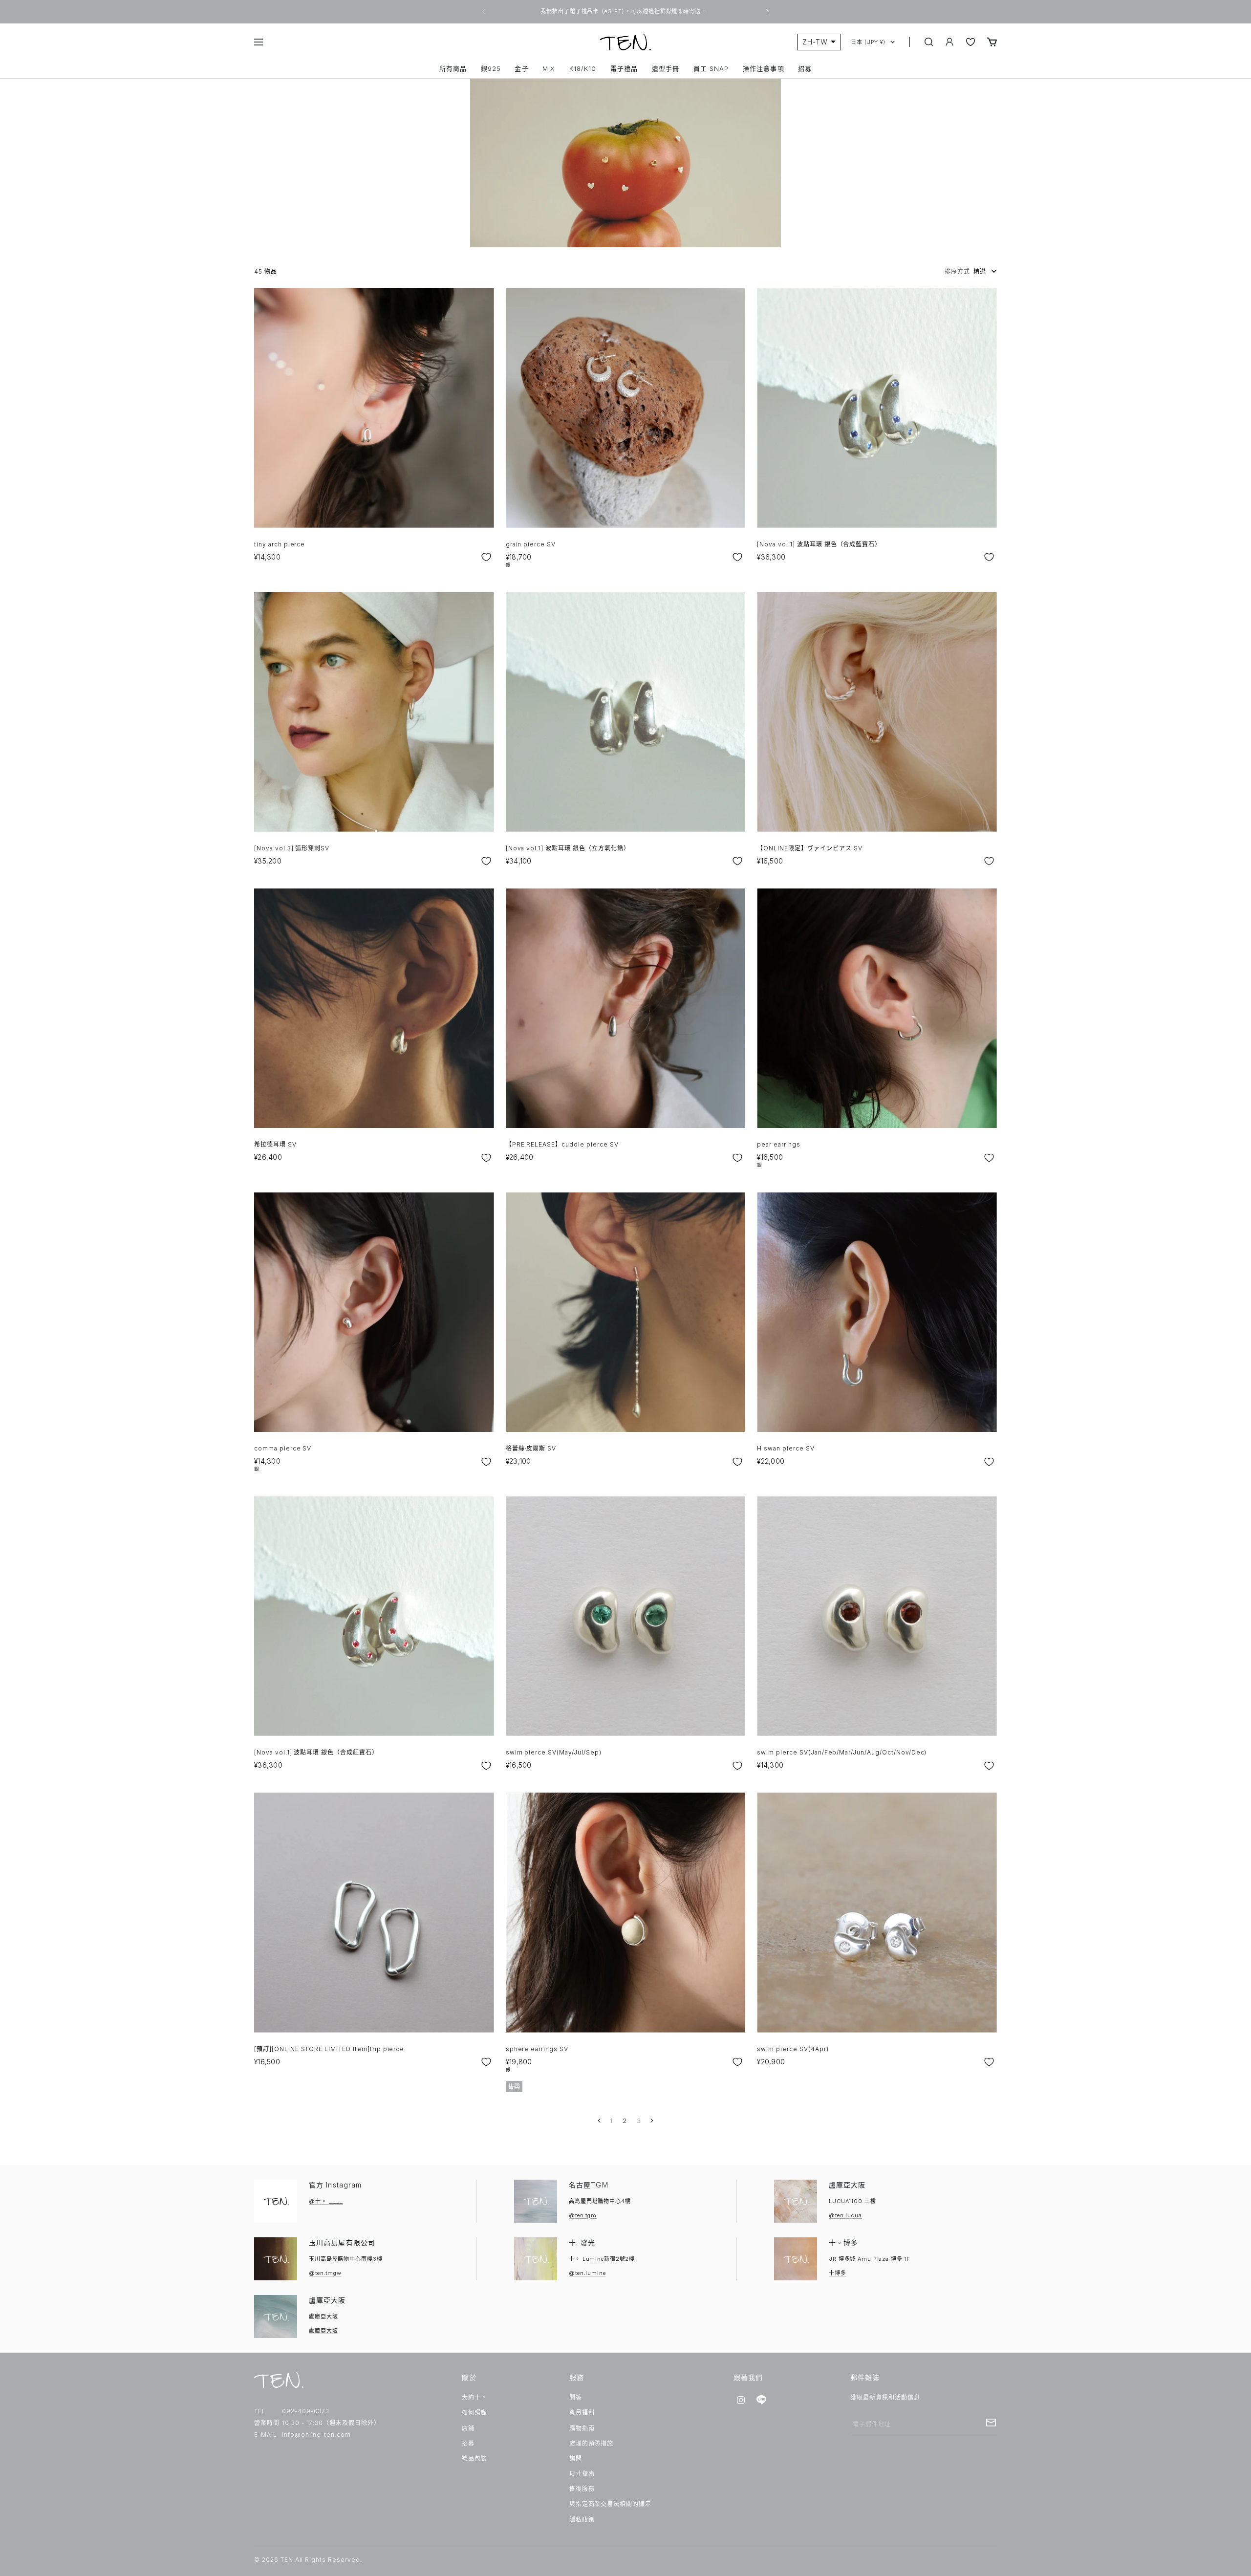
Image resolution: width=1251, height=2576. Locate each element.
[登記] (991, 2423)
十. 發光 (582, 2242)
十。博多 (843, 2242)
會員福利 (582, 2413)
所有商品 (453, 69)
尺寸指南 (582, 2474)
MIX (549, 69)
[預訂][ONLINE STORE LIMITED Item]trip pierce (329, 2049)
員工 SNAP (711, 69)
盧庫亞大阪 (847, 2185)
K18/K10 (583, 69)
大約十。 (475, 2397)
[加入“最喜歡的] (486, 557)
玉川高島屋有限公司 (342, 2242)
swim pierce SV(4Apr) (793, 2049)
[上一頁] (600, 2121)
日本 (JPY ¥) (868, 42)
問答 (576, 2397)
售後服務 (582, 2489)
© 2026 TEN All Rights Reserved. (308, 2560)
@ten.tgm (583, 2215)
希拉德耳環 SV (275, 1144)
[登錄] (949, 42)
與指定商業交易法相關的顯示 (610, 2504)
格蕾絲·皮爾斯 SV (531, 1448)
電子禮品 (624, 69)
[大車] (992, 42)
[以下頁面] (651, 2121)
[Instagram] (741, 2400)
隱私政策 (582, 2520)
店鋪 (468, 2428)
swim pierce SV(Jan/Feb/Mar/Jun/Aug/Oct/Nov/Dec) (842, 1752)
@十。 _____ (326, 2201)
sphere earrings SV (537, 2049)
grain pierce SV (531, 544)
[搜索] (929, 42)
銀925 (491, 69)
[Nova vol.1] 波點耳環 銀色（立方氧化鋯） (568, 848)
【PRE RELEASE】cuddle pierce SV (562, 1144)
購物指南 (582, 2428)
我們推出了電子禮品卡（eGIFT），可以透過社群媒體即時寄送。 (624, 11)
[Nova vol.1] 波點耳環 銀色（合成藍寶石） (819, 544)
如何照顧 (475, 2413)
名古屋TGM (589, 2185)
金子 (521, 69)
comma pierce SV (283, 1448)
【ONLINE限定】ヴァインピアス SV (809, 848)
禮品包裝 (475, 2458)
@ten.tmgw (325, 2273)
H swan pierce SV (786, 1448)
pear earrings (778, 1144)
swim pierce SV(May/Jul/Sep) (554, 1752)
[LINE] (761, 2400)
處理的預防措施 (592, 2443)
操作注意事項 (763, 69)
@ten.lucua (845, 2215)
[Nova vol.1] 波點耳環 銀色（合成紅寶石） (316, 1752)
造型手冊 (666, 69)
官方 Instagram (335, 2185)
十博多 (838, 2273)
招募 (805, 69)
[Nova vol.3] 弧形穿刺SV (292, 848)
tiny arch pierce (280, 544)
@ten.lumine (587, 2273)
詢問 (576, 2458)
